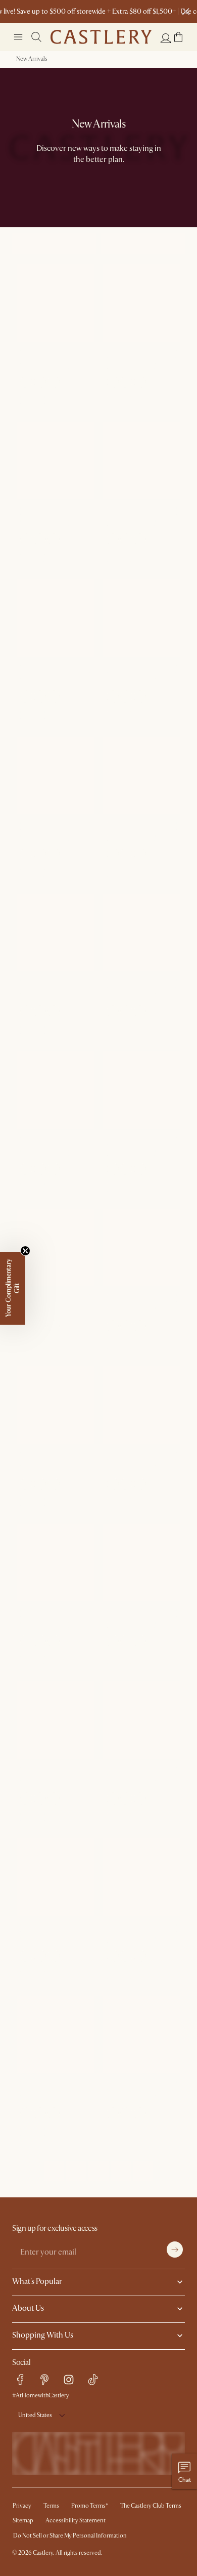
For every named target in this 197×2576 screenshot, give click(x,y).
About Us (28, 2308)
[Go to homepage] (101, 37)
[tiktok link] (93, 2380)
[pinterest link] (44, 2380)
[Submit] (175, 2250)
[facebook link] (20, 2380)
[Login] (166, 38)
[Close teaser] (25, 1251)
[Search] (36, 37)
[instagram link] (69, 2380)
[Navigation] (18, 37)
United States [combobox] (35, 2415)
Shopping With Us (43, 2335)
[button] (178, 37)
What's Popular (37, 2281)
